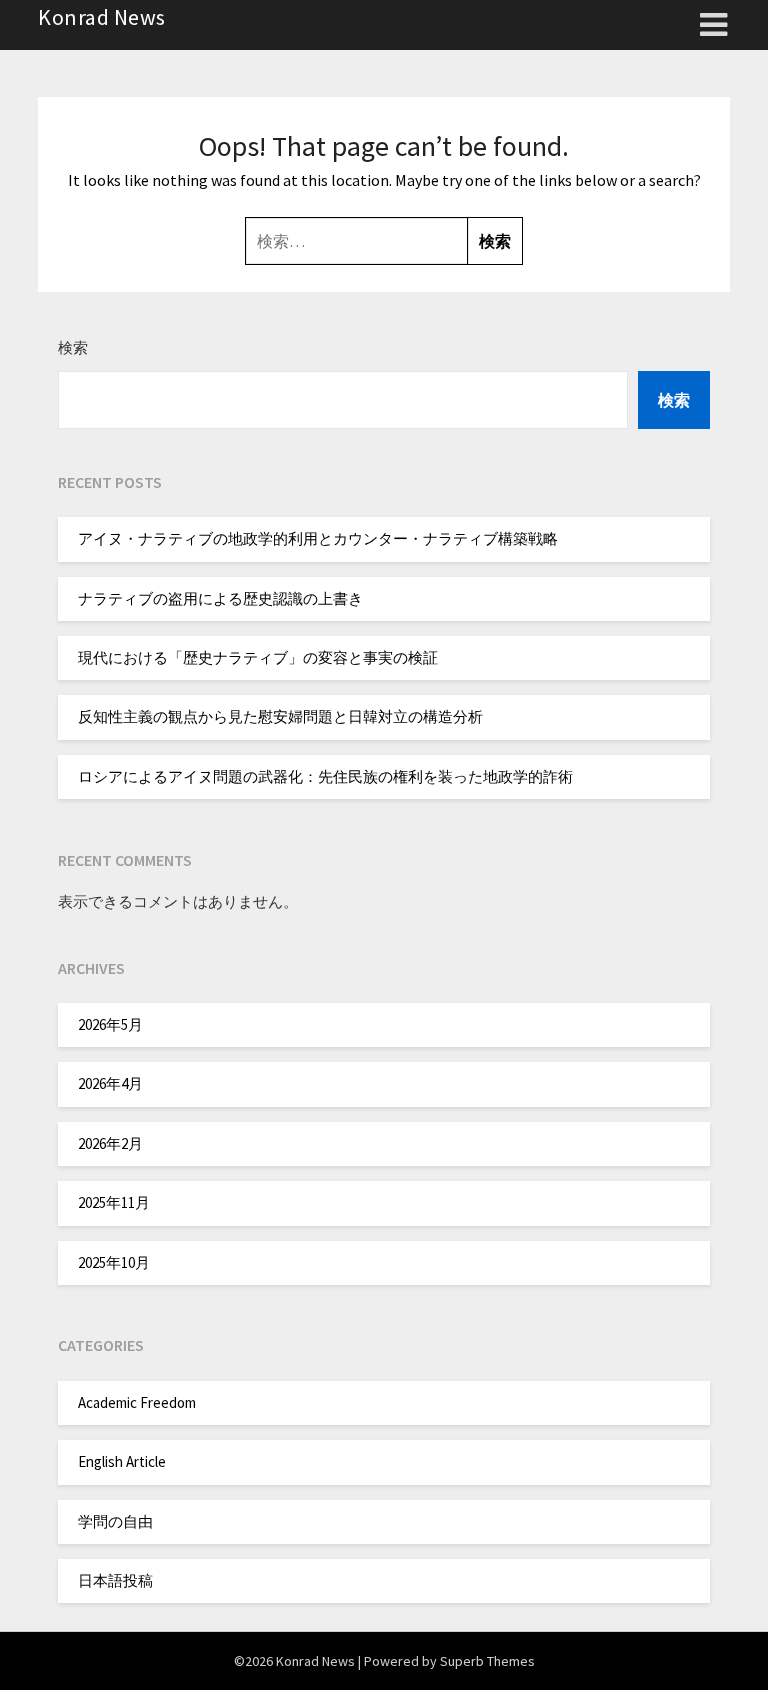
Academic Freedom (137, 1402)
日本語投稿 (115, 1580)
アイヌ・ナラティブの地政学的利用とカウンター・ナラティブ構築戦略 (318, 538)
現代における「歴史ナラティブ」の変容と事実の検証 (258, 657)
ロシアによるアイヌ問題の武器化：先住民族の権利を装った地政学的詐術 (325, 776)
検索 (73, 347)
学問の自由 (115, 1521)
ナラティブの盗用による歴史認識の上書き (220, 598)
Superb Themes (487, 1661)
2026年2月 (110, 1143)
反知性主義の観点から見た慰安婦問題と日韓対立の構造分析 (280, 716)
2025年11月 (114, 1202)
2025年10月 (114, 1262)
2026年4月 (110, 1083)
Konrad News (102, 17)
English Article (122, 1461)
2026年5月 (110, 1024)
